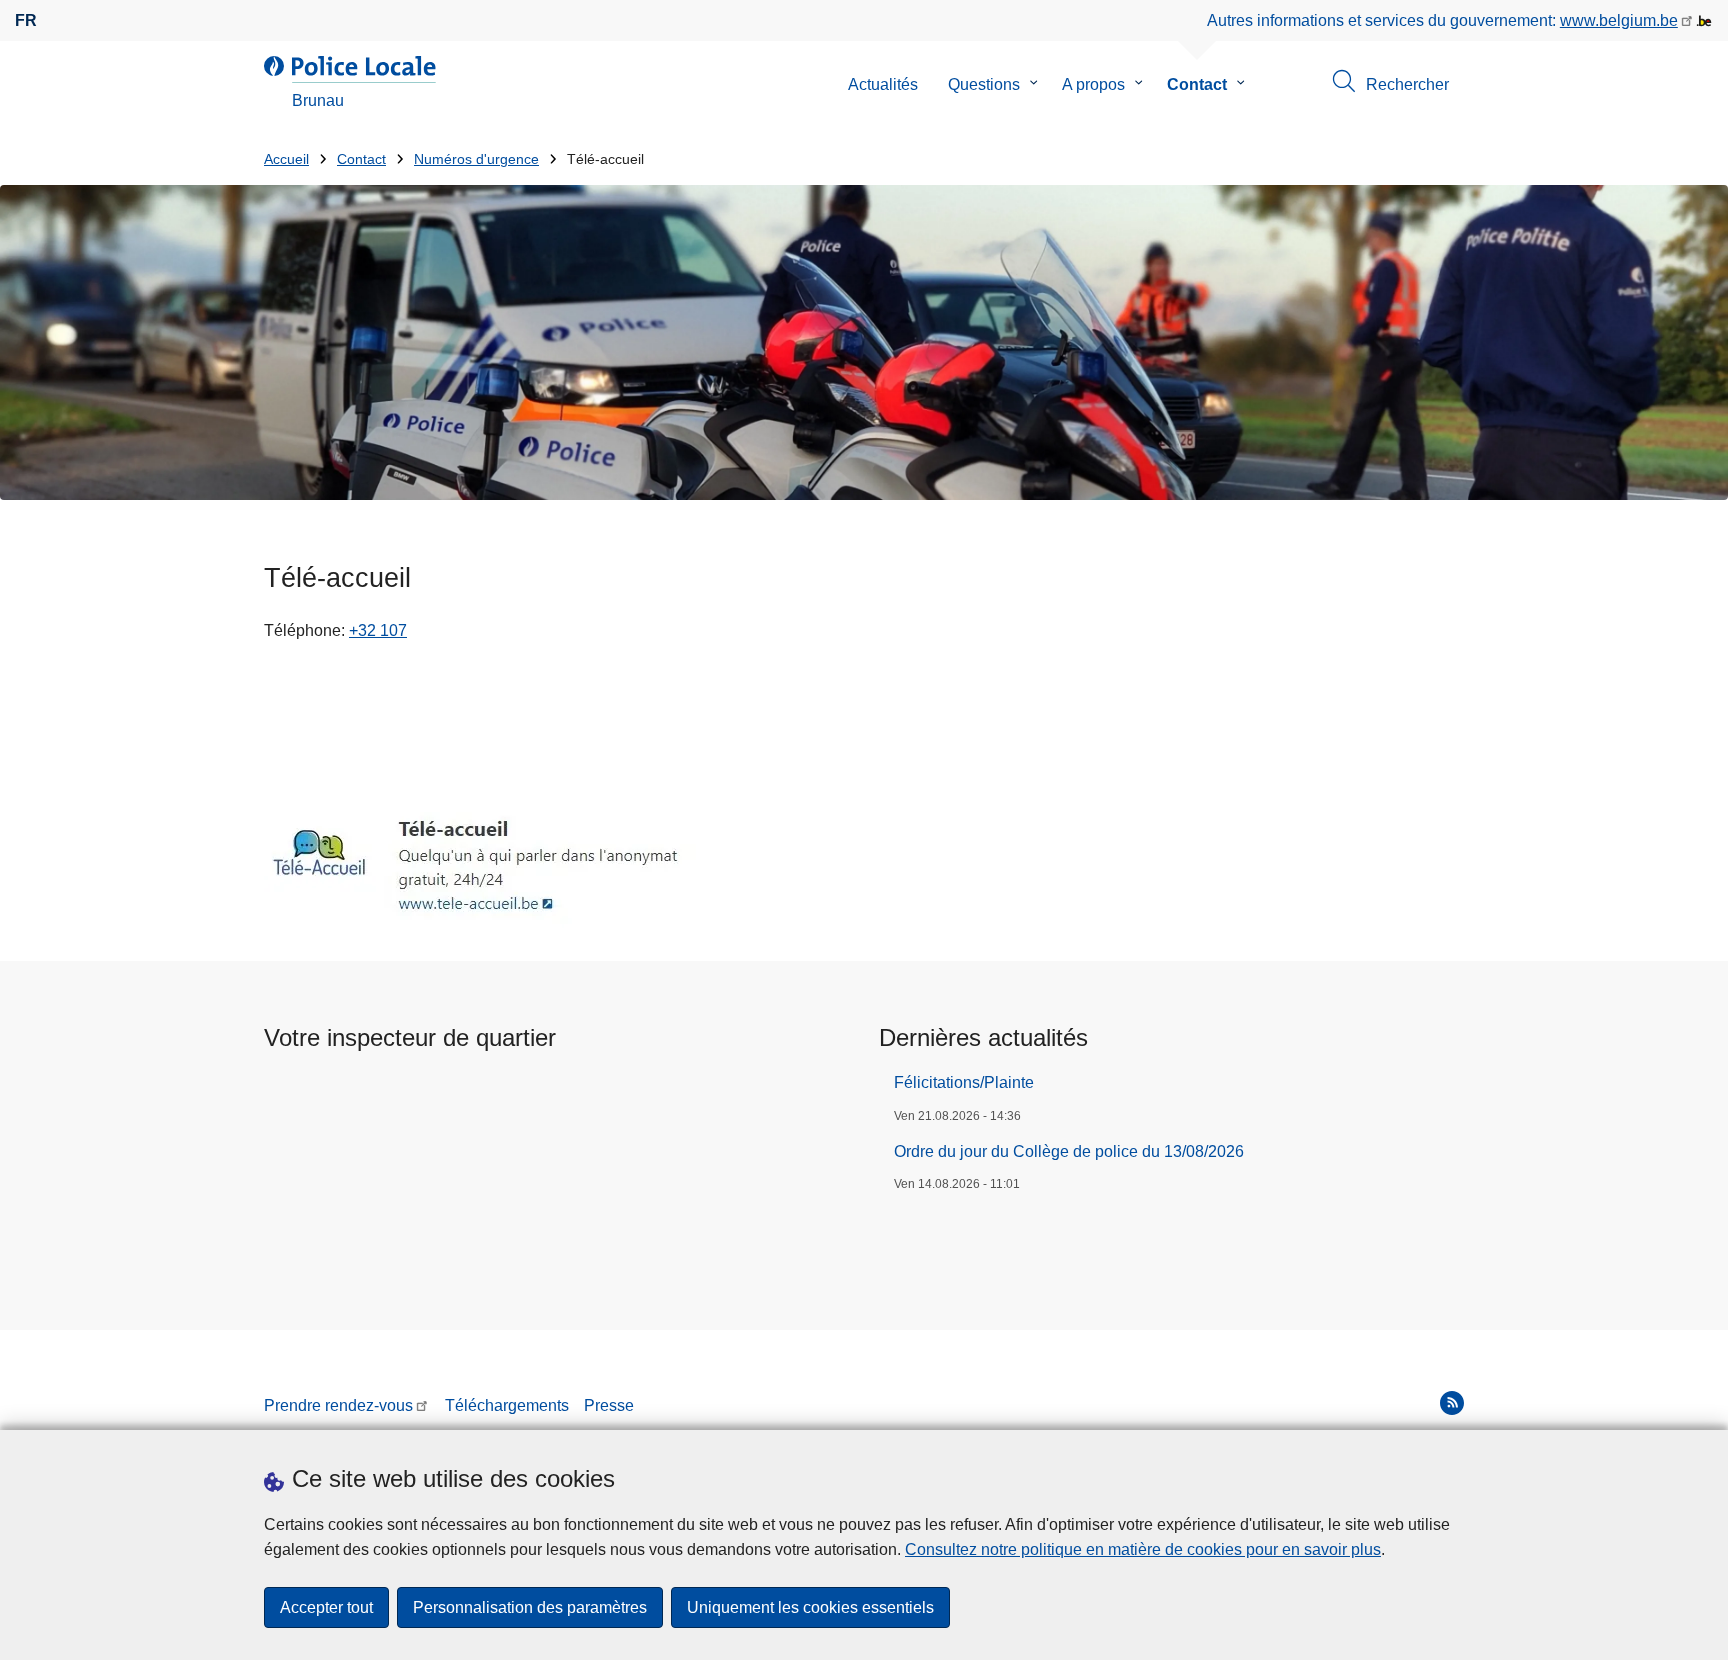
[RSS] (1452, 1403)
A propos (1093, 84)
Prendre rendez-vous (338, 1405)
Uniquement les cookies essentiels (810, 1607)
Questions (984, 84)
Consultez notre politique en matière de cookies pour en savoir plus (1143, 1549)
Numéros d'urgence (476, 159)
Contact (1197, 84)
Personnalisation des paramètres (530, 1607)
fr (26, 20)
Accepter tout (326, 1607)
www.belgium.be (1619, 20)
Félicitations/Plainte (964, 1082)
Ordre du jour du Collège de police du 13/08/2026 (1069, 1151)
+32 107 (378, 630)
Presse (609, 1405)
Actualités (883, 84)
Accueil (286, 159)
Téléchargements (507, 1405)
